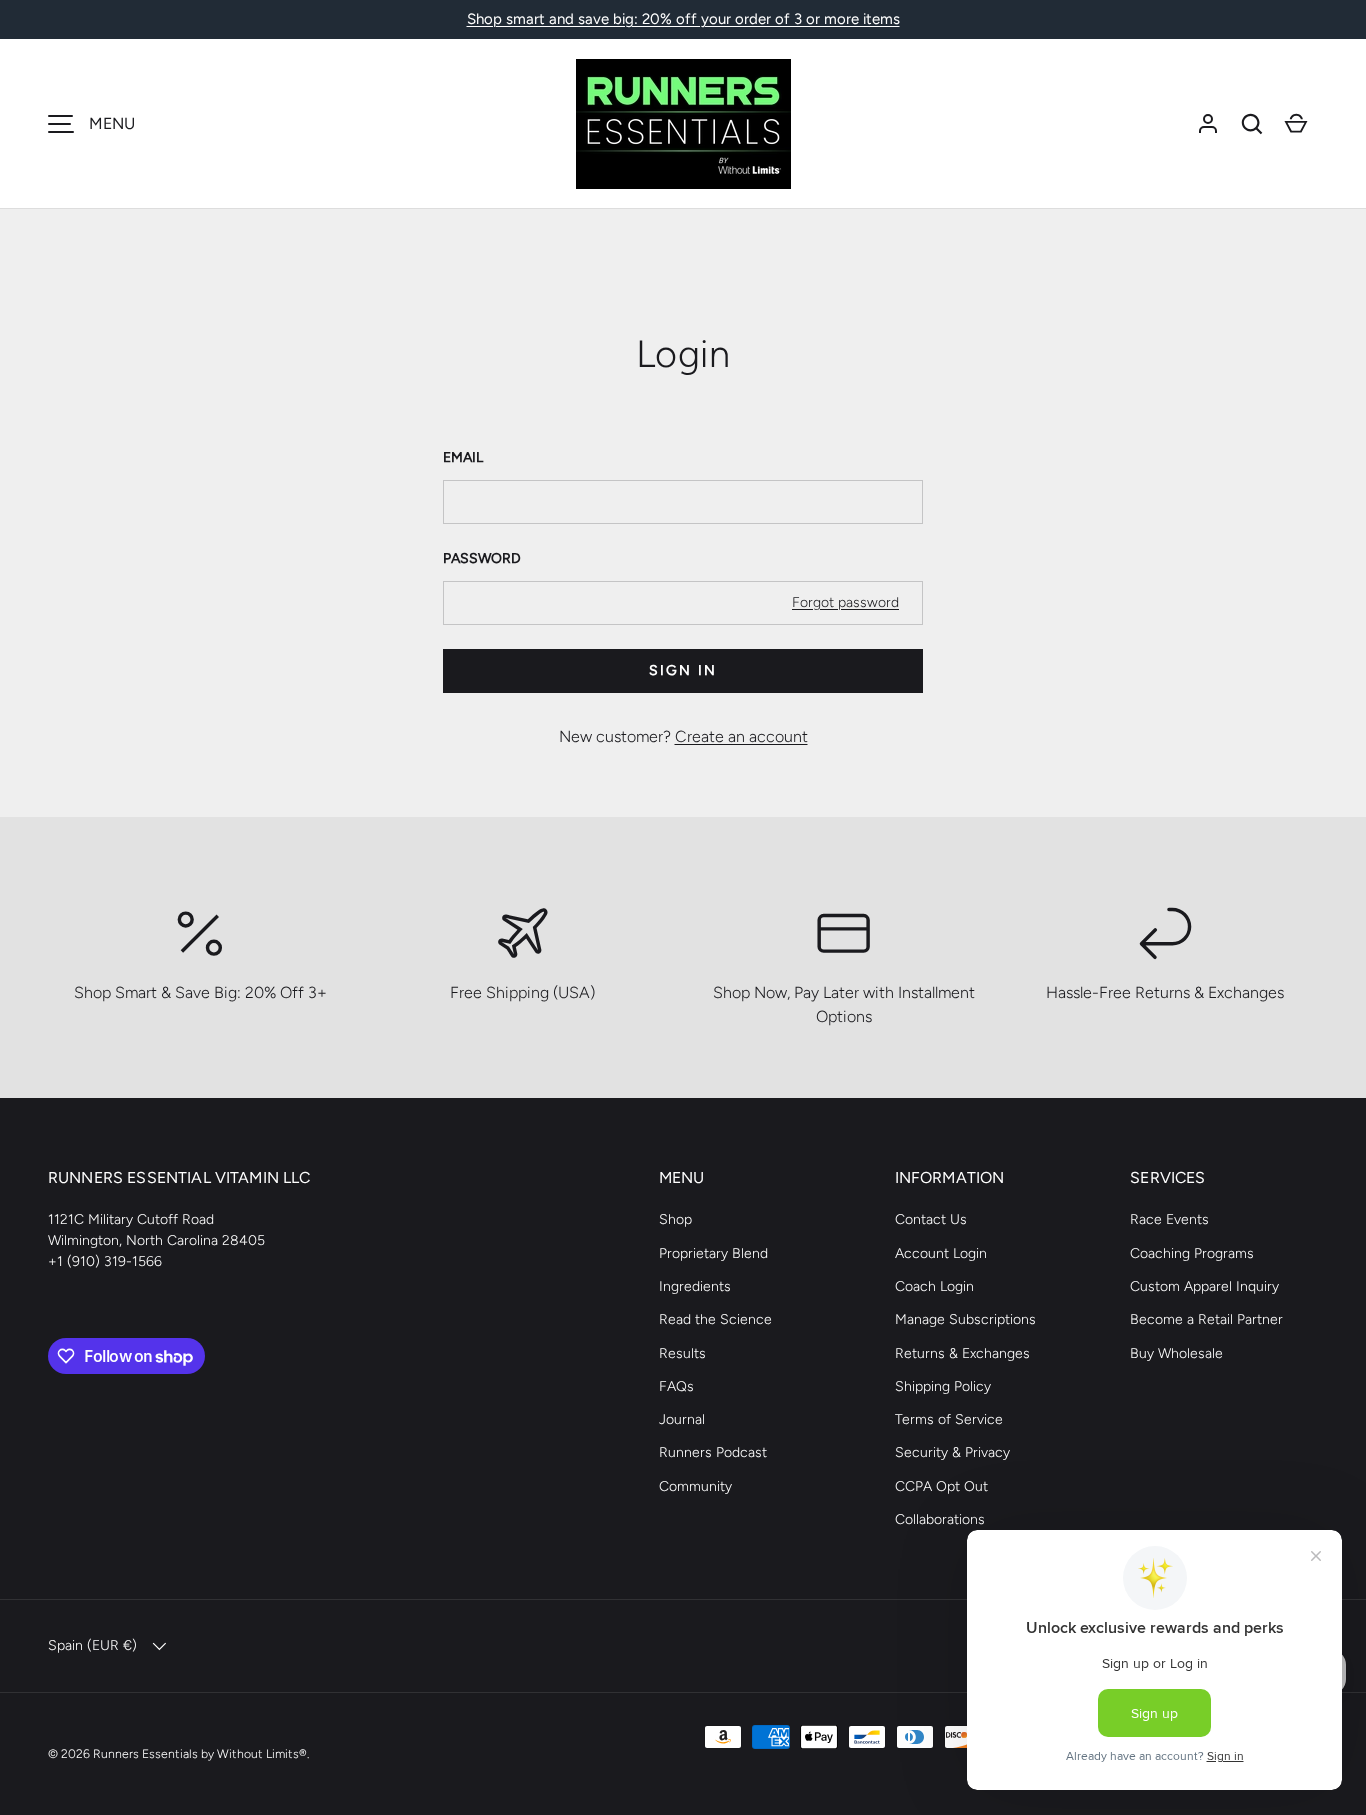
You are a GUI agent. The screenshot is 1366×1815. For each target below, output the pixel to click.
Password (482, 558)
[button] (1252, 124)
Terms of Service (949, 1419)
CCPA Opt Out (941, 1486)
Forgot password (845, 602)
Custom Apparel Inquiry (1204, 1286)
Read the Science (715, 1319)
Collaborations (940, 1519)
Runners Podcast (713, 1452)
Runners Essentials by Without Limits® (200, 1753)
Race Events (1169, 1219)
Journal (682, 1419)
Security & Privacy (952, 1452)
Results (682, 1353)
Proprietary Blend (713, 1253)
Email (463, 457)
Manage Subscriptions (965, 1319)
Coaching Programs (1192, 1253)
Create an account (741, 736)
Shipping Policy (943, 1386)
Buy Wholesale (1176, 1353)
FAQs (676, 1386)
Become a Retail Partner (1206, 1319)
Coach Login (934, 1286)
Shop (675, 1219)
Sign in (683, 670)
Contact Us (931, 1219)
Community (695, 1486)
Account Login (941, 1253)
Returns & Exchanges (962, 1353)
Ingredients (695, 1286)
